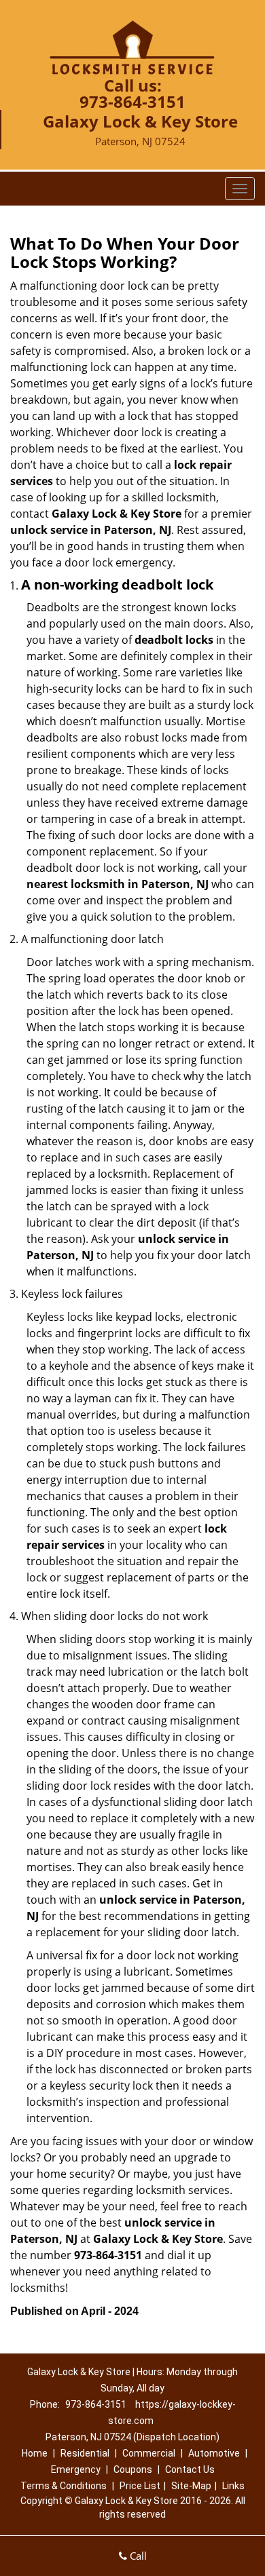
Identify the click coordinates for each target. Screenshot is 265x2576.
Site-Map (191, 2486)
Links (233, 2486)
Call (137, 2556)
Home (35, 2453)
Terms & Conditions (64, 2486)
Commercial (149, 2453)
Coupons (133, 2469)
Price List (140, 2486)
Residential (85, 2453)
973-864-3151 (132, 101)
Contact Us (190, 2469)
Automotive (214, 2453)
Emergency (76, 2469)
